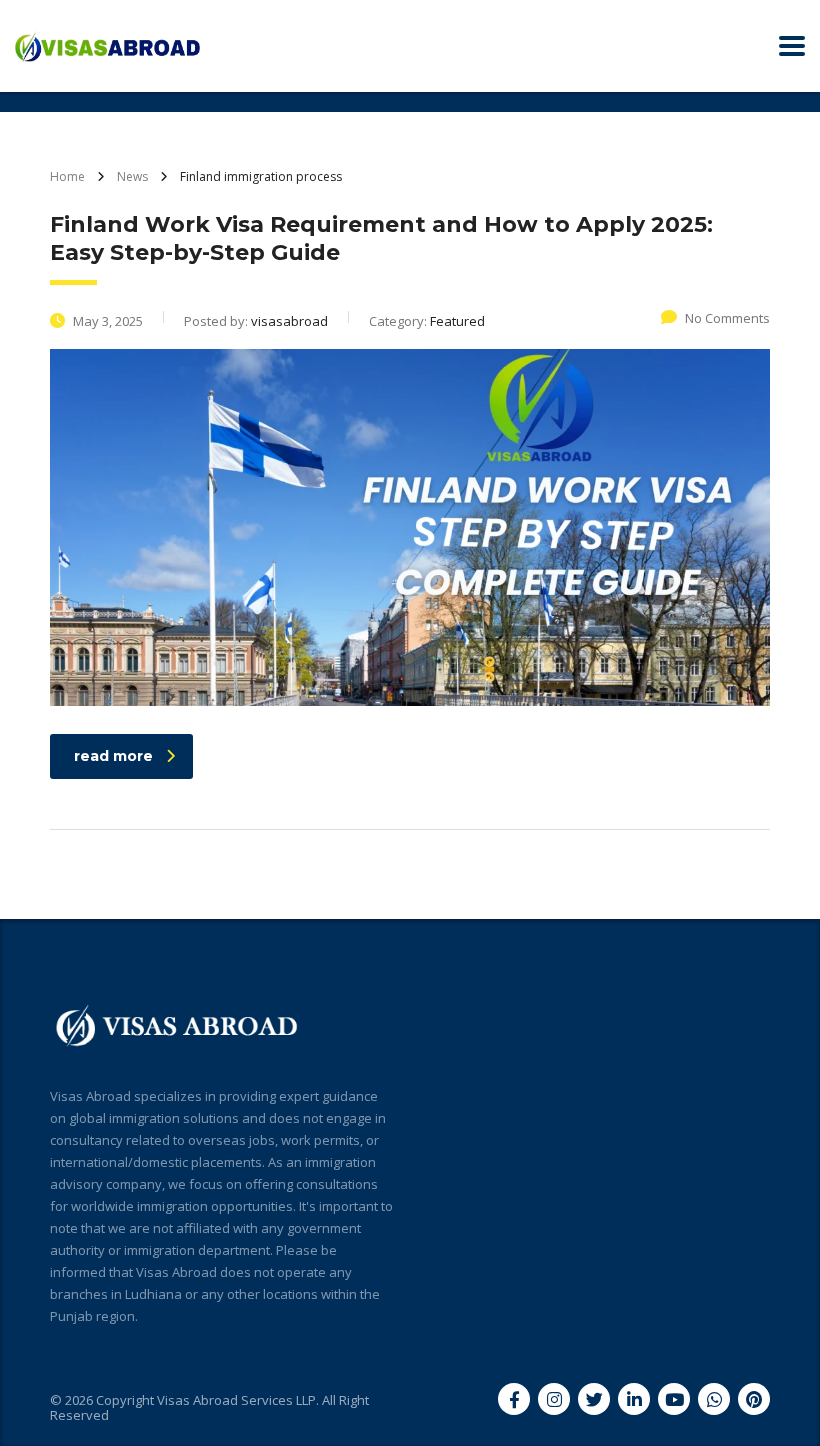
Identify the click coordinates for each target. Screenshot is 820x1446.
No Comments (727, 318)
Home (67, 176)
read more (113, 756)
